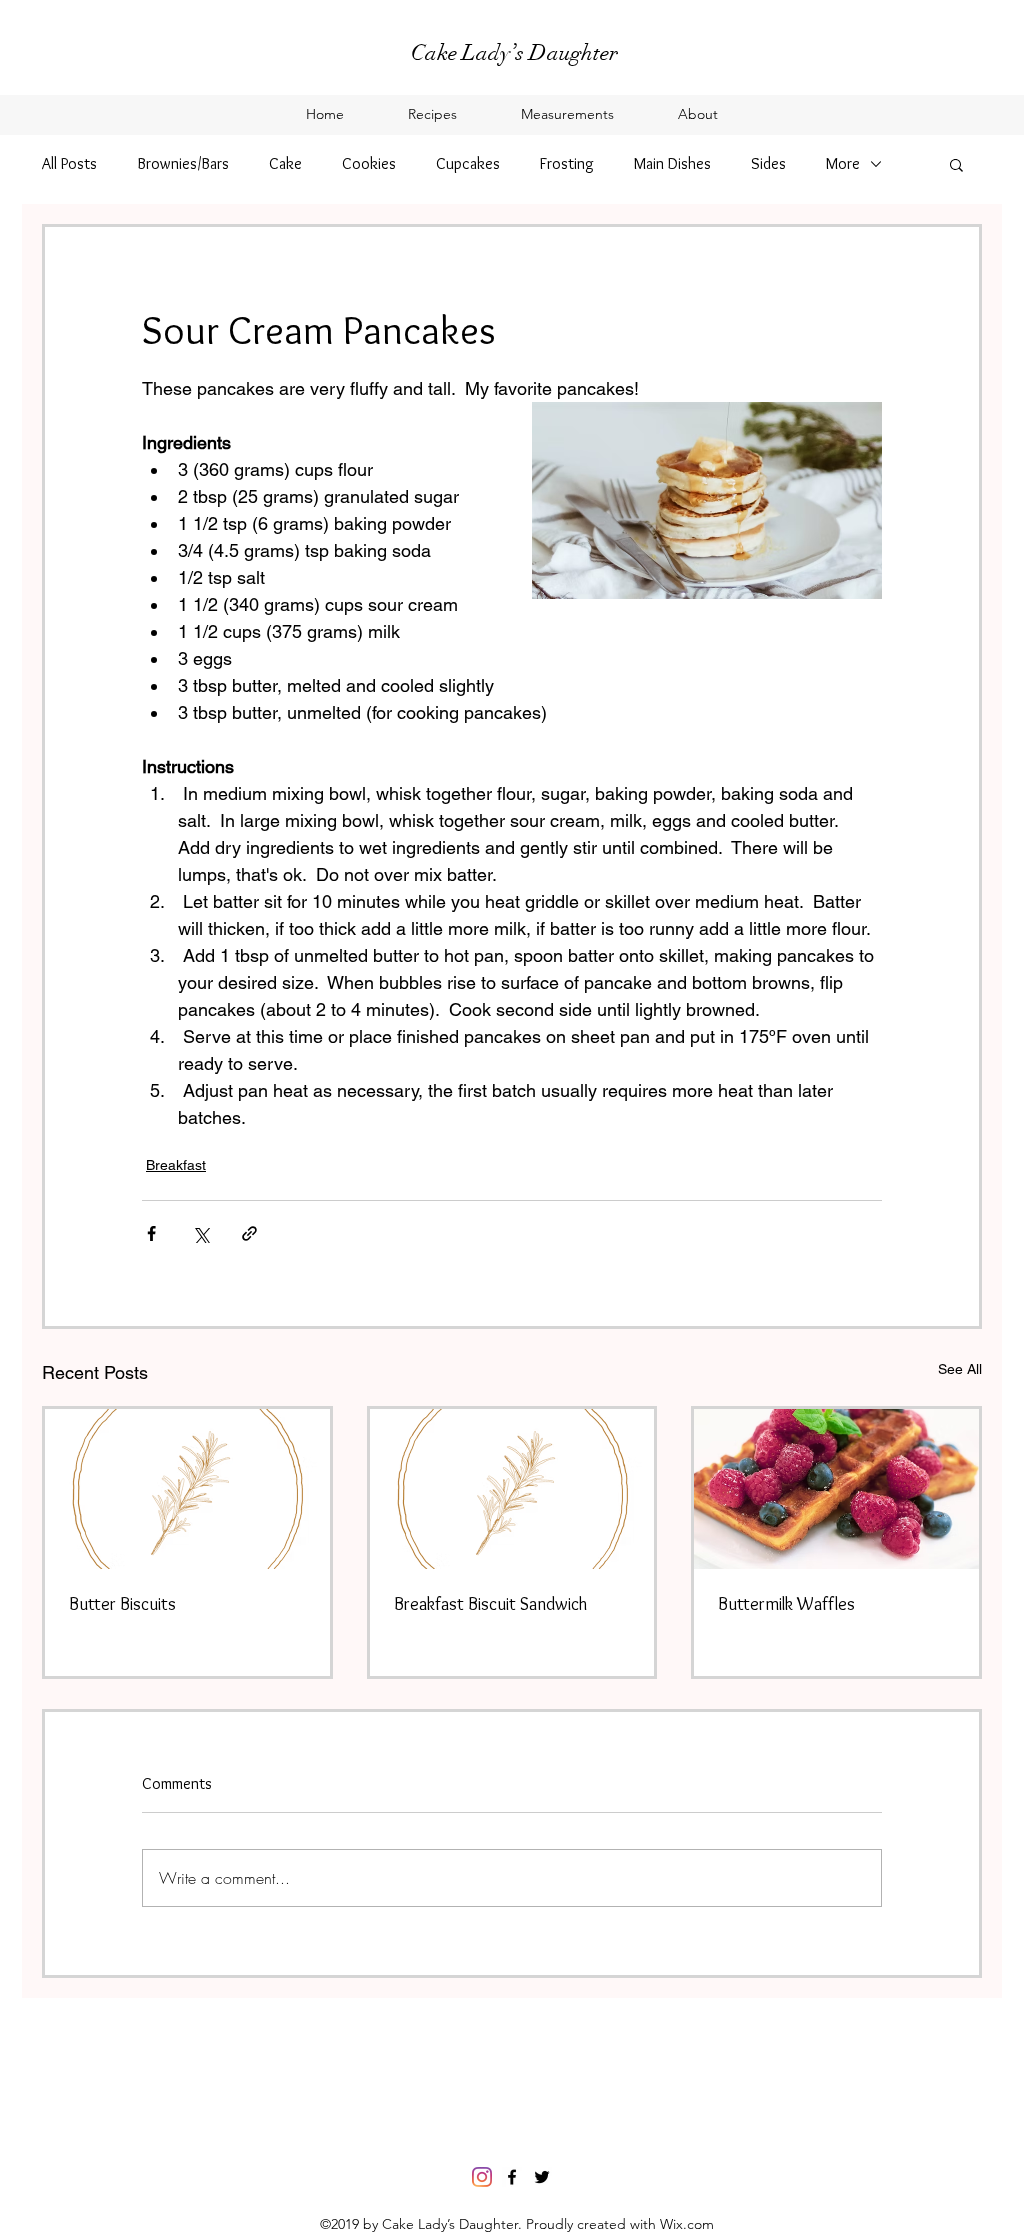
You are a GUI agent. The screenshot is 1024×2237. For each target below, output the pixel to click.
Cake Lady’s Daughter (514, 52)
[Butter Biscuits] (187, 1489)
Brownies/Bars (183, 163)
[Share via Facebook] (151, 1233)
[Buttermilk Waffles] (836, 1489)
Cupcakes (468, 163)
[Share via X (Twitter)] (200, 1233)
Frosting (567, 163)
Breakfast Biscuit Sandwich (490, 1604)
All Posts (69, 163)
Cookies (369, 163)
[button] (956, 164)
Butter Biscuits (122, 1604)
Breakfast (176, 1165)
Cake (285, 163)
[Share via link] (249, 1233)
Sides (768, 163)
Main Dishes (672, 163)
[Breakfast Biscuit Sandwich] (512, 1489)
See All (960, 1369)
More (843, 163)
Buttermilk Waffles (786, 1604)
